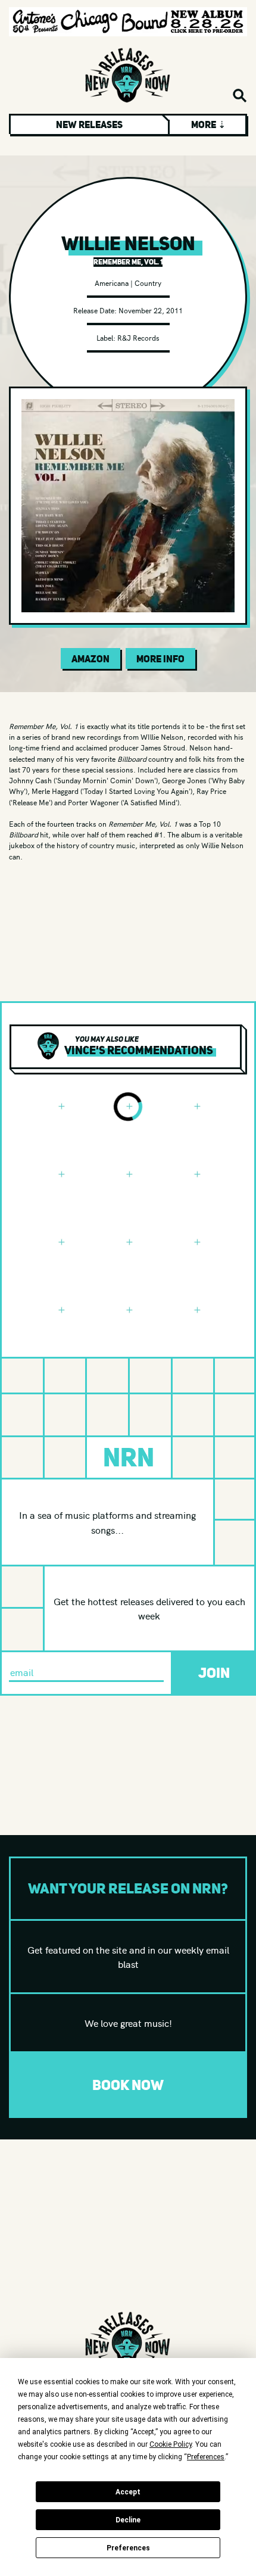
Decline (128, 2520)
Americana (112, 283)
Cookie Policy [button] (171, 2444)
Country (148, 283)
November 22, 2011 (151, 310)
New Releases (89, 124)
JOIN (214, 1673)
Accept (128, 2492)
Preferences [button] (206, 2457)
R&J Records (138, 337)
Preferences (128, 2548)
